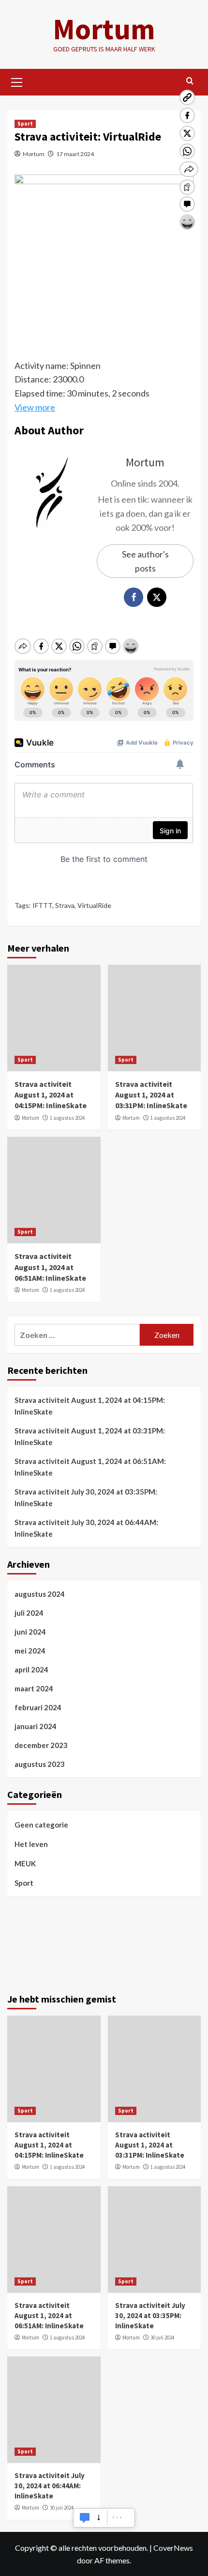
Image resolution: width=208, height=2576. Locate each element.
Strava (65, 905)
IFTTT (42, 905)
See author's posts (145, 561)
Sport (25, 124)
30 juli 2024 (162, 2337)
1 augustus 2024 (67, 1118)
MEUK (25, 1863)
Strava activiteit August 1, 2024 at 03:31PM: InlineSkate (151, 1095)
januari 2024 (36, 1726)
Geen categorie (41, 1825)
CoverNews (173, 2548)
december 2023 (41, 1745)
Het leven (31, 1844)
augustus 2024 (40, 1594)
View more (35, 407)
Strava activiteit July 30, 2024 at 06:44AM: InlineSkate (86, 1528)
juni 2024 (30, 1632)
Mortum (104, 29)
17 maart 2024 (75, 154)
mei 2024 (30, 1651)
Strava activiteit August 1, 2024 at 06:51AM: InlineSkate (50, 1267)
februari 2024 (38, 1707)
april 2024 (31, 1670)
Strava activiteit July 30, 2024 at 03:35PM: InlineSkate (86, 1497)
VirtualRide (94, 905)
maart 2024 (34, 1688)
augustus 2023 (40, 1764)
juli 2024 (29, 1613)
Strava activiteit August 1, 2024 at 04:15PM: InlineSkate (51, 1095)
